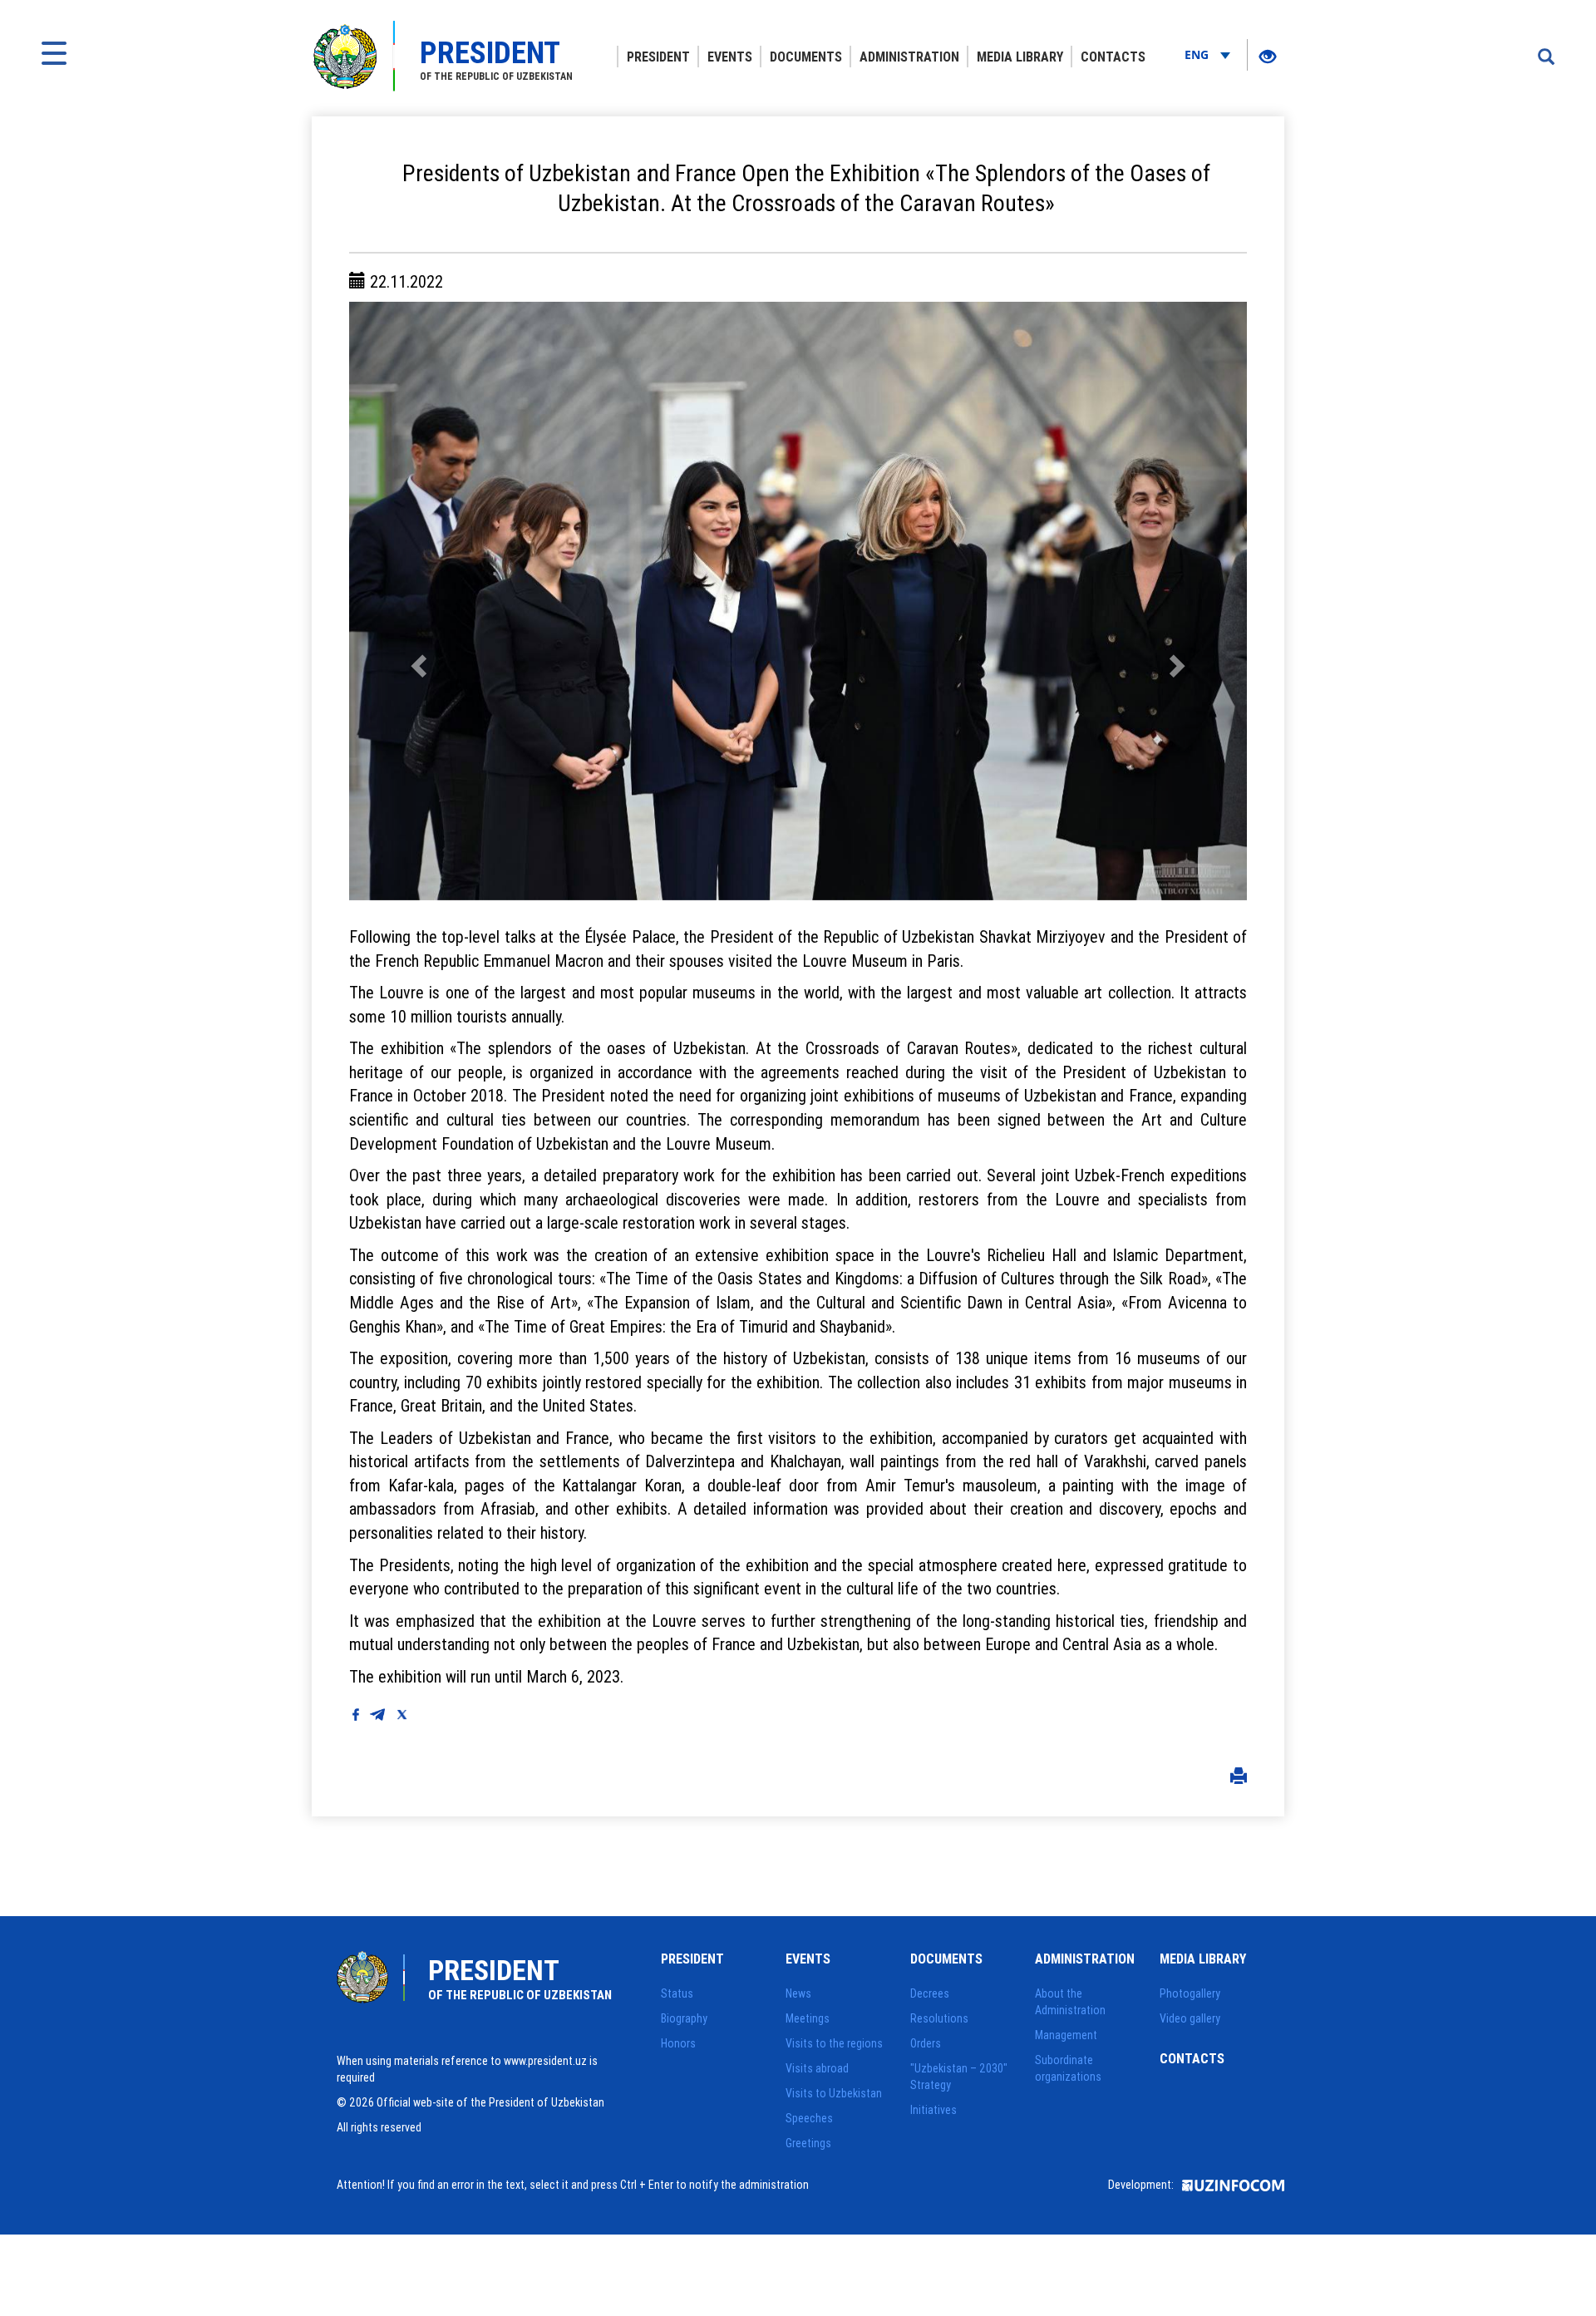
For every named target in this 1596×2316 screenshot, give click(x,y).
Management (1066, 2035)
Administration (909, 57)
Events (730, 57)
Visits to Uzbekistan (834, 2093)
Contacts (1113, 57)
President (658, 57)
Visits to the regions (834, 2043)
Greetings (808, 2143)
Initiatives (933, 2110)
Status (677, 1993)
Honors (678, 2043)
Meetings (808, 2018)
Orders (926, 2043)
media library (1020, 57)
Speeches (809, 2118)
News (798, 1993)
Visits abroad (817, 2068)
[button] (416, 601)
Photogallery (1190, 1993)
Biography (684, 2018)
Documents (806, 57)
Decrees (930, 1993)
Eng (1198, 54)
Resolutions (939, 2018)
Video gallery (1190, 2018)
